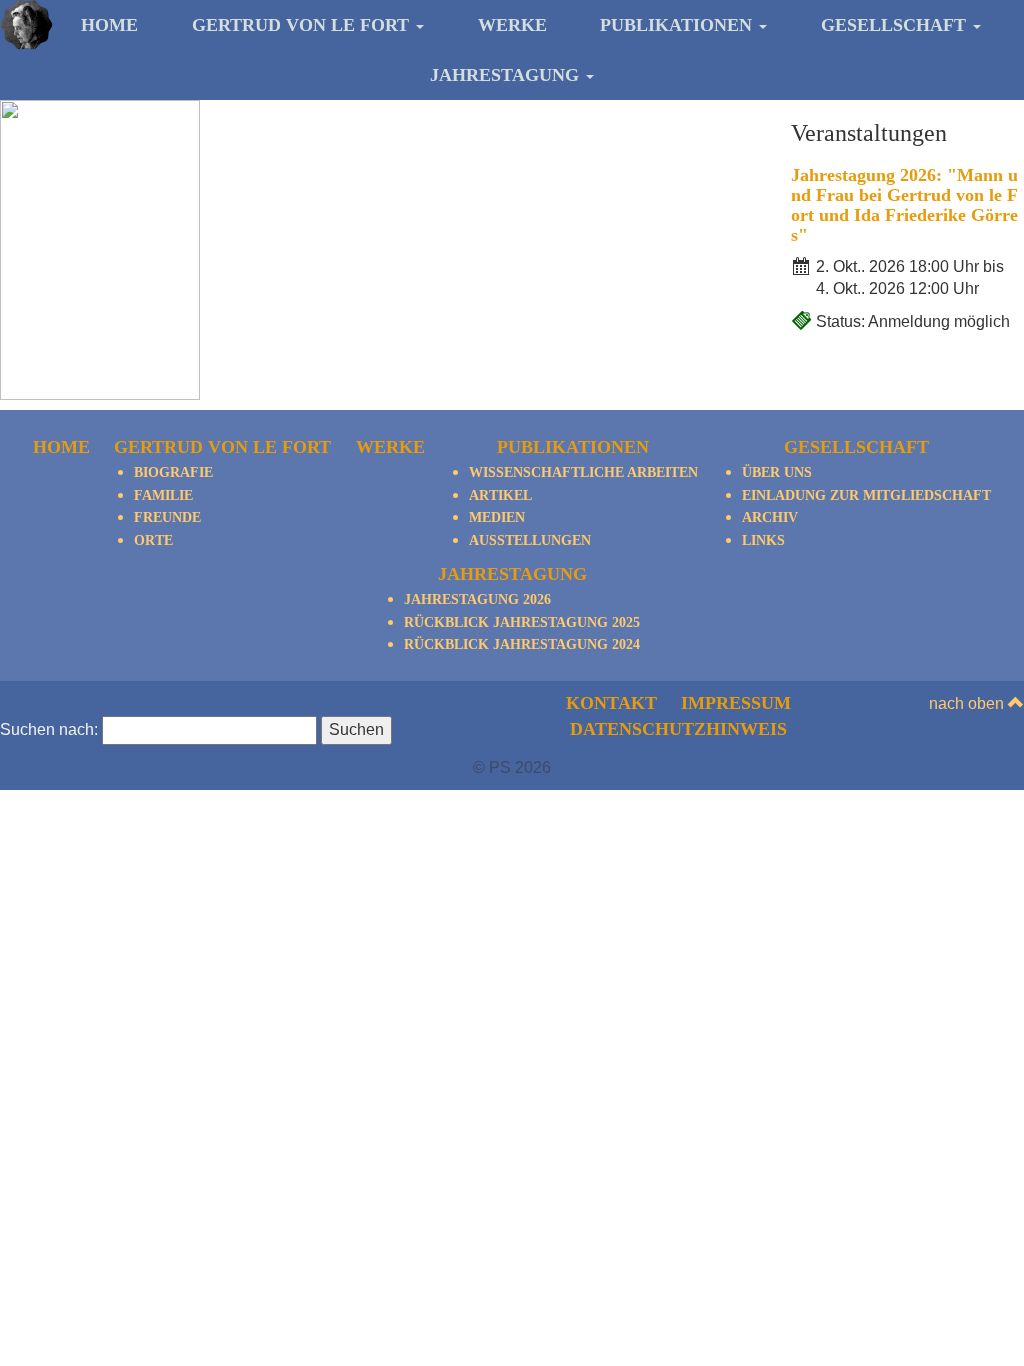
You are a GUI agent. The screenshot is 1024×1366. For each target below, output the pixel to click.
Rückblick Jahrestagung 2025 (522, 622)
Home (109, 25)
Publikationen (678, 25)
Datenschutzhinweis (678, 729)
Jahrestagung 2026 (477, 599)
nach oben (968, 703)
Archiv (770, 517)
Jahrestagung (507, 75)
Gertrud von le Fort (303, 25)
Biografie (173, 472)
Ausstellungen (530, 540)
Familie (163, 495)
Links (763, 540)
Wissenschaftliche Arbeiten (583, 472)
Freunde (167, 517)
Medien (497, 517)
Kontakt (611, 703)
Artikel (500, 495)
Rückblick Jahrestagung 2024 (522, 644)
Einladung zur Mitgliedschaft (866, 495)
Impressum (736, 703)
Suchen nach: (49, 729)
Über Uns (777, 472)
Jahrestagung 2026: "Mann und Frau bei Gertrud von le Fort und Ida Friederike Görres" (904, 204)
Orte (153, 540)
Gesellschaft (896, 25)
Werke (512, 25)
